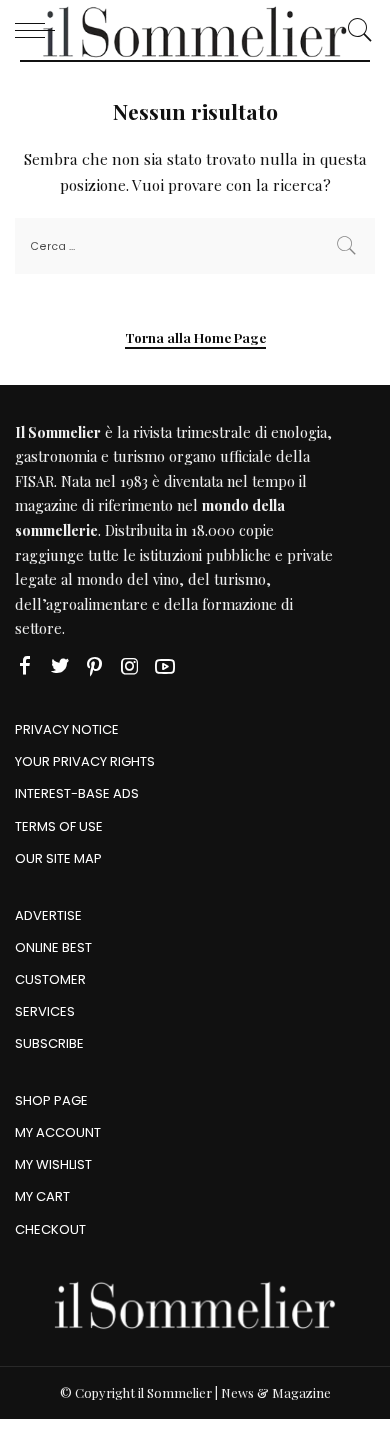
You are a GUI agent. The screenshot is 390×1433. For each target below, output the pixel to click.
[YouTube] (165, 666)
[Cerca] (355, 30)
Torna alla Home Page (195, 337)
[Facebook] (25, 666)
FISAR (34, 481)
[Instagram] (130, 666)
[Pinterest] (95, 666)
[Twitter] (60, 666)
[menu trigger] (40, 30)
